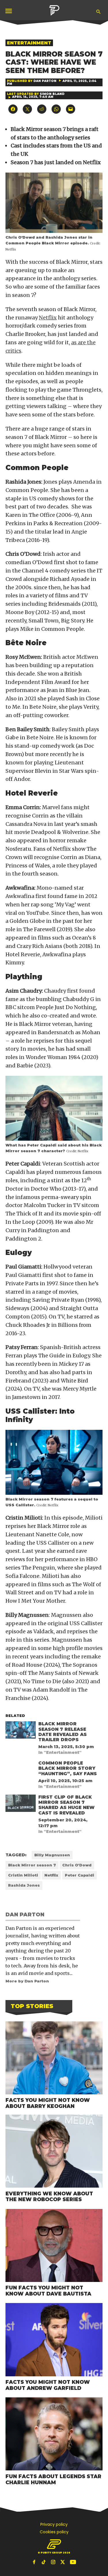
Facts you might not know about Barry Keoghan (48, 2103)
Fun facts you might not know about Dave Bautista (48, 2291)
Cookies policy (54, 2532)
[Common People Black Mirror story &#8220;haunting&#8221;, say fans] (21, 1770)
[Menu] (9, 11)
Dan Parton (45, 81)
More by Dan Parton (27, 1981)
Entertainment (29, 43)
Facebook (35, 2562)
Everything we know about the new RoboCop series (49, 2197)
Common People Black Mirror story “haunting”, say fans (68, 1768)
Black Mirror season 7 (32, 1865)
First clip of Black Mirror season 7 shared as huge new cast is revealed (66, 1805)
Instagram (54, 2562)
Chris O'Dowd (77, 1865)
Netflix (48, 318)
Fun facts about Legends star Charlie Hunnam (53, 2479)
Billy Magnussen (52, 1855)
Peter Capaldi (79, 1875)
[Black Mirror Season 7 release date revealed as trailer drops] (21, 1731)
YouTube (73, 2562)
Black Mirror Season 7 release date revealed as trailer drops (62, 1732)
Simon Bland (52, 94)
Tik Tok (44, 2562)
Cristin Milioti (23, 1875)
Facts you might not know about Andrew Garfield (48, 2385)
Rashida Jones (24, 1885)
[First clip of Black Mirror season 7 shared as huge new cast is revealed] (21, 1805)
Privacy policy (54, 2524)
